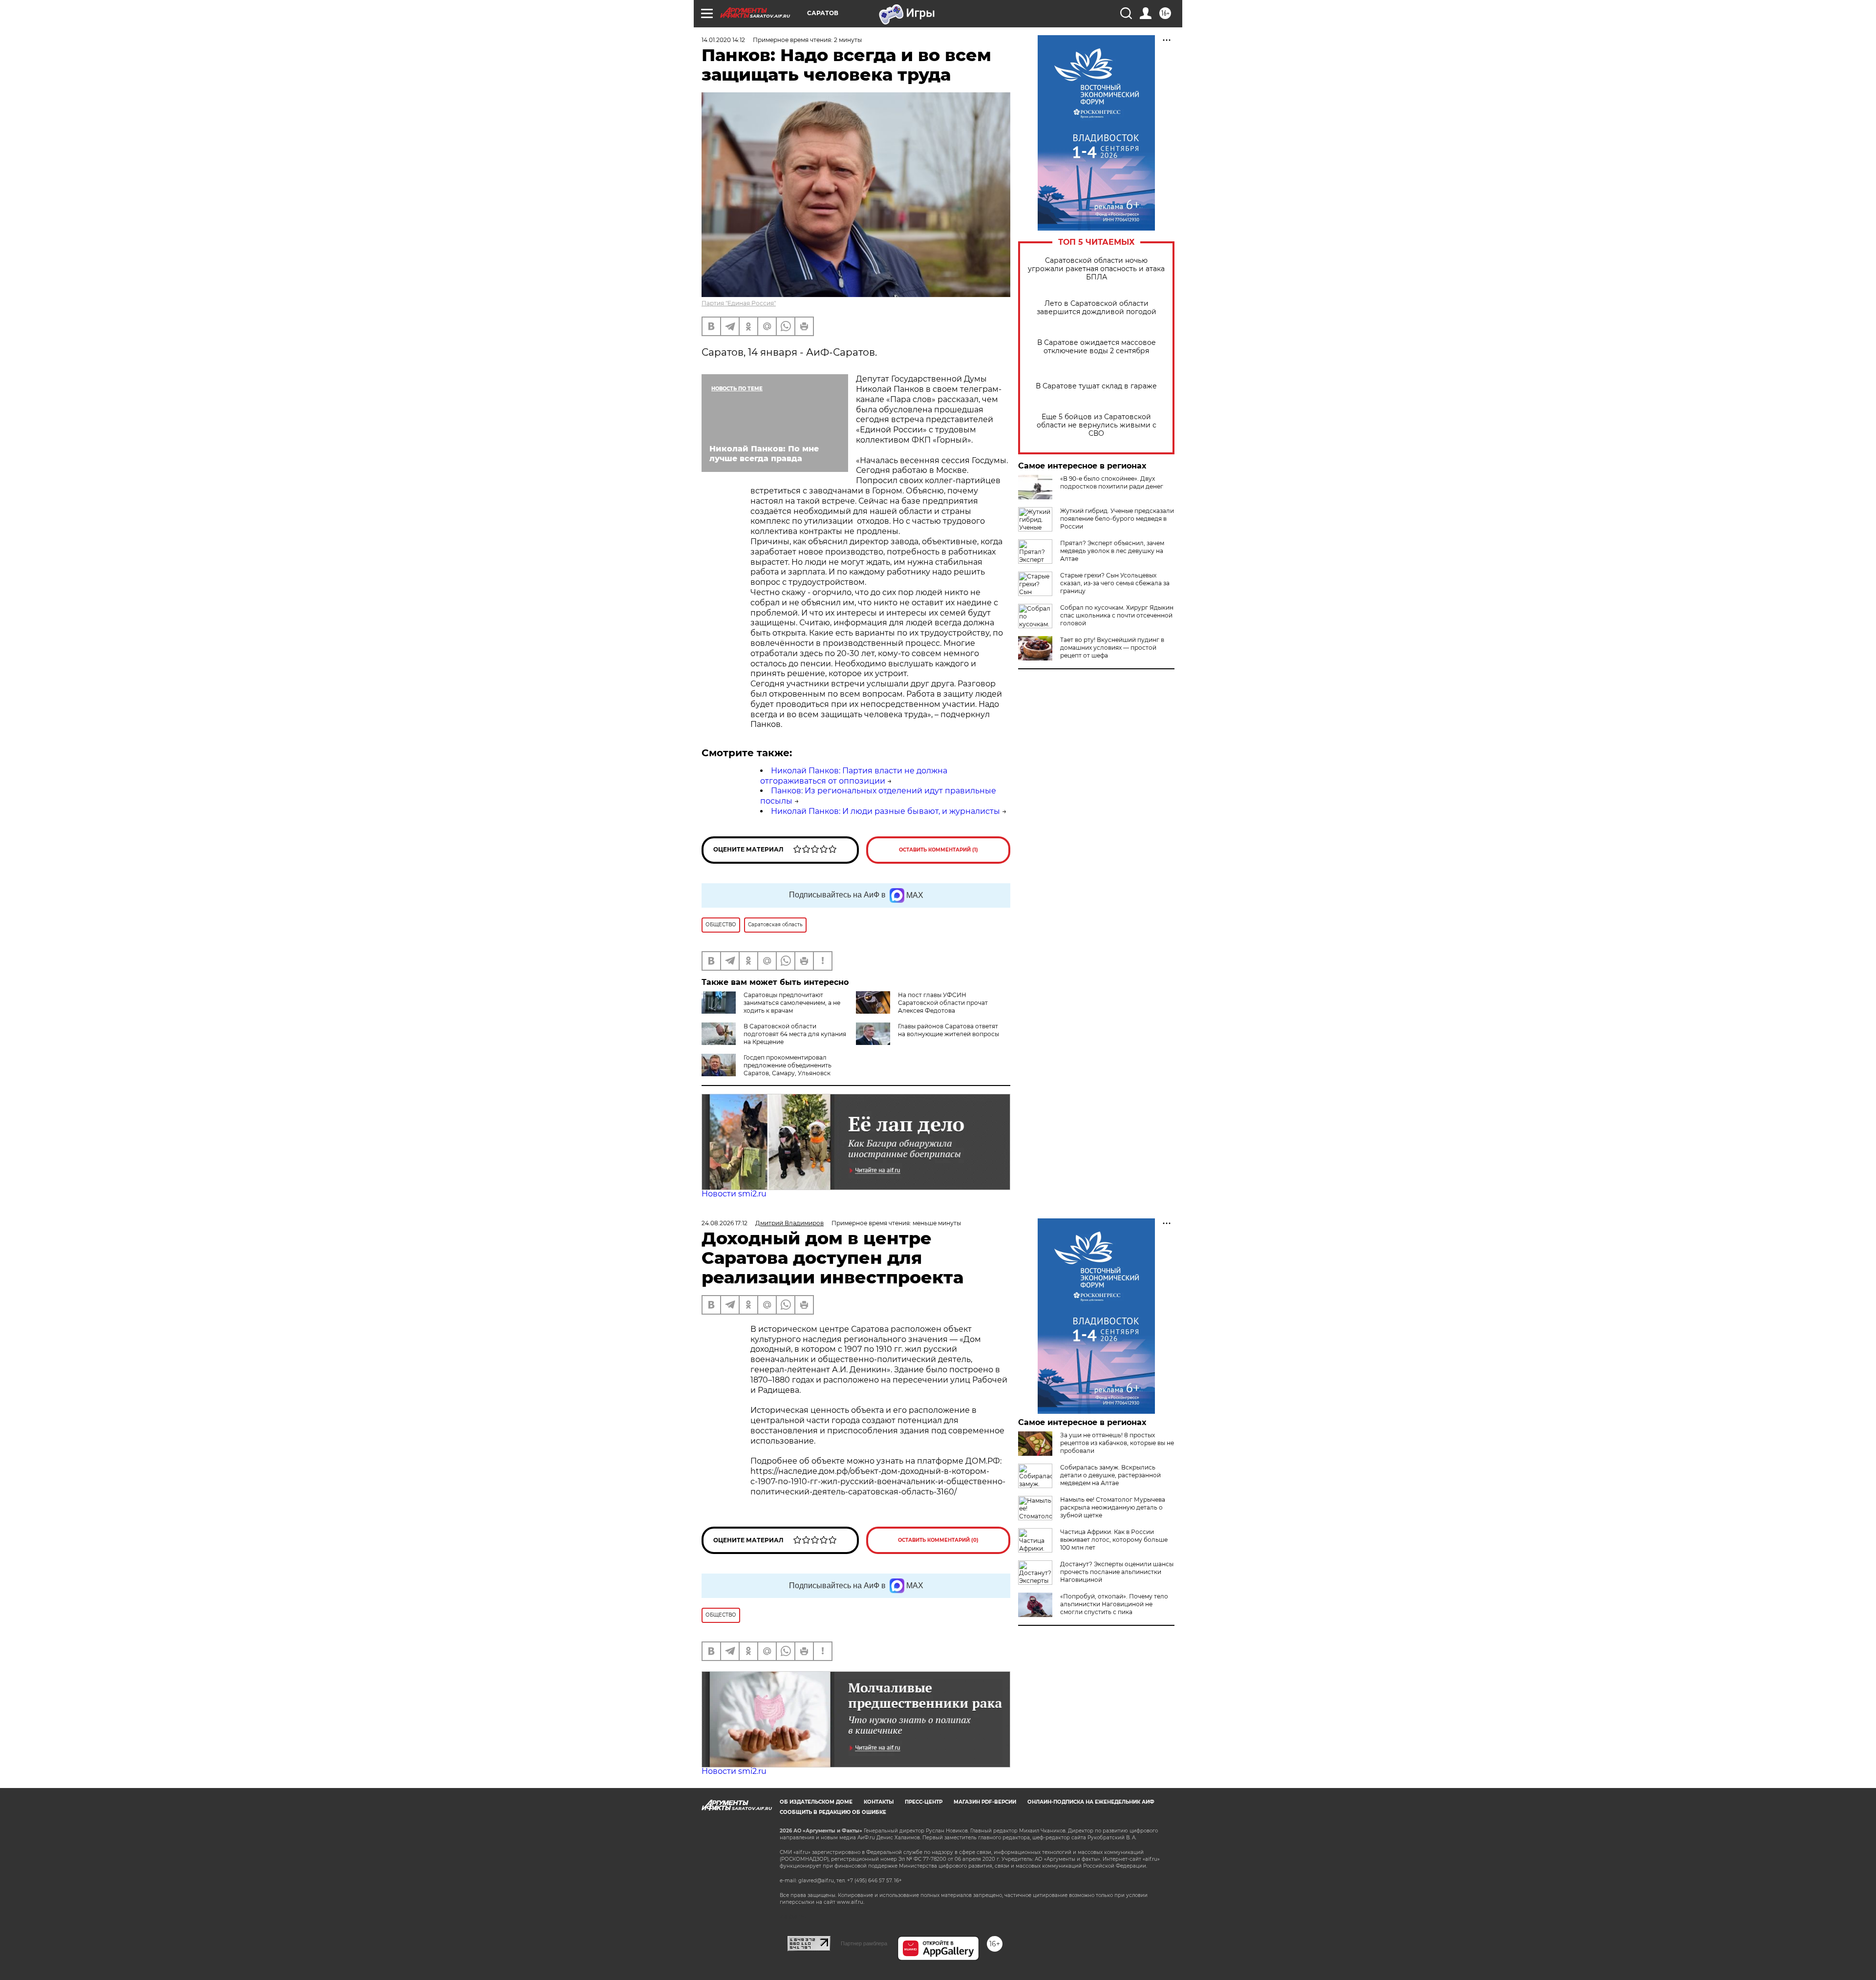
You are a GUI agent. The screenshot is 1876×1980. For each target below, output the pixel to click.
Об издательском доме (816, 1802)
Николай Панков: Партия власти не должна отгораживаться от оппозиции (854, 776)
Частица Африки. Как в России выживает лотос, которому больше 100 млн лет (1114, 1540)
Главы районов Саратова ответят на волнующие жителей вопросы (949, 1030)
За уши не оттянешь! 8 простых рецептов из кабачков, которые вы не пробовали (1117, 1443)
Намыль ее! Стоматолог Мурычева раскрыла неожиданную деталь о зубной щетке (1113, 1507)
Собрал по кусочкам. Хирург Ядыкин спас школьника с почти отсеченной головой (1117, 615)
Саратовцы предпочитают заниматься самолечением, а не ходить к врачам (792, 1003)
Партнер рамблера (864, 1943)
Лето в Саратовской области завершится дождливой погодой (1097, 308)
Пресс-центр (924, 1802)
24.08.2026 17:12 (725, 1223)
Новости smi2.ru (734, 1194)
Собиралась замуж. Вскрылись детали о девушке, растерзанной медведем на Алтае (1110, 1475)
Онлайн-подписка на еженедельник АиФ (1091, 1802)
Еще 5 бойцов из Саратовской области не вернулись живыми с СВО (1097, 425)
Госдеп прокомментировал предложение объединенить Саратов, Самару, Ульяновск (788, 1065)
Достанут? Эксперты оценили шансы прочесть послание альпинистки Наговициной (1117, 1572)
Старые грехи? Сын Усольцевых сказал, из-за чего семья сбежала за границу (1115, 583)
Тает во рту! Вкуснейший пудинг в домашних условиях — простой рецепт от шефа (1112, 648)
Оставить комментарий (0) (938, 1540)
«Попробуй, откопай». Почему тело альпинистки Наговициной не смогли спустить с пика (1114, 1604)
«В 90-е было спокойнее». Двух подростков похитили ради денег (1112, 482)
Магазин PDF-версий (985, 1802)
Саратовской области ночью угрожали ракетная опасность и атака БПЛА (1096, 269)
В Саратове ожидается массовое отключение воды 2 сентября (1097, 347)
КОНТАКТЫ (879, 1802)
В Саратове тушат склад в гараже (1096, 386)
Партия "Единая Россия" (739, 303)
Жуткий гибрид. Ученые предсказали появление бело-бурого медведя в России (1117, 519)
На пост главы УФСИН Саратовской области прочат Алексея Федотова (943, 1003)
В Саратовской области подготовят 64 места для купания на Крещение (795, 1034)
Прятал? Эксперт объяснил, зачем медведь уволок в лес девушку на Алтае (1112, 551)
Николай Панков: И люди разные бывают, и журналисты (885, 811)
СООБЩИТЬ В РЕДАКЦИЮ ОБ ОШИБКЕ (833, 1812)
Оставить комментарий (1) (938, 850)
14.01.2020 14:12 (723, 40)
